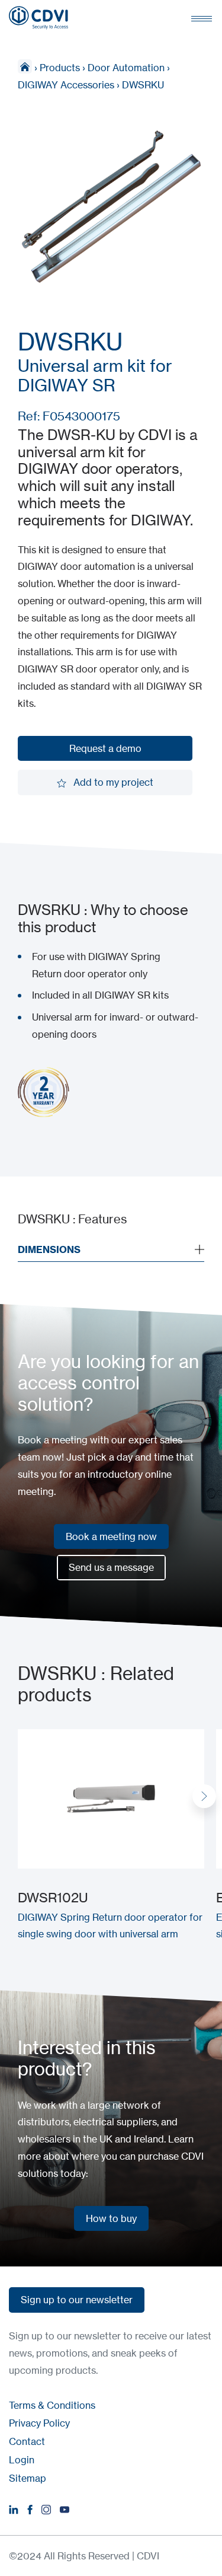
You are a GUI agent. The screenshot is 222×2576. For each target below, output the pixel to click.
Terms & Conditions (52, 2405)
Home (25, 66)
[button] (204, 1796)
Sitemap (28, 2478)
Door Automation (126, 68)
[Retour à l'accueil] (38, 18)
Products (60, 68)
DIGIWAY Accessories (66, 85)
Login (22, 2460)
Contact (27, 2441)
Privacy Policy (39, 2423)
